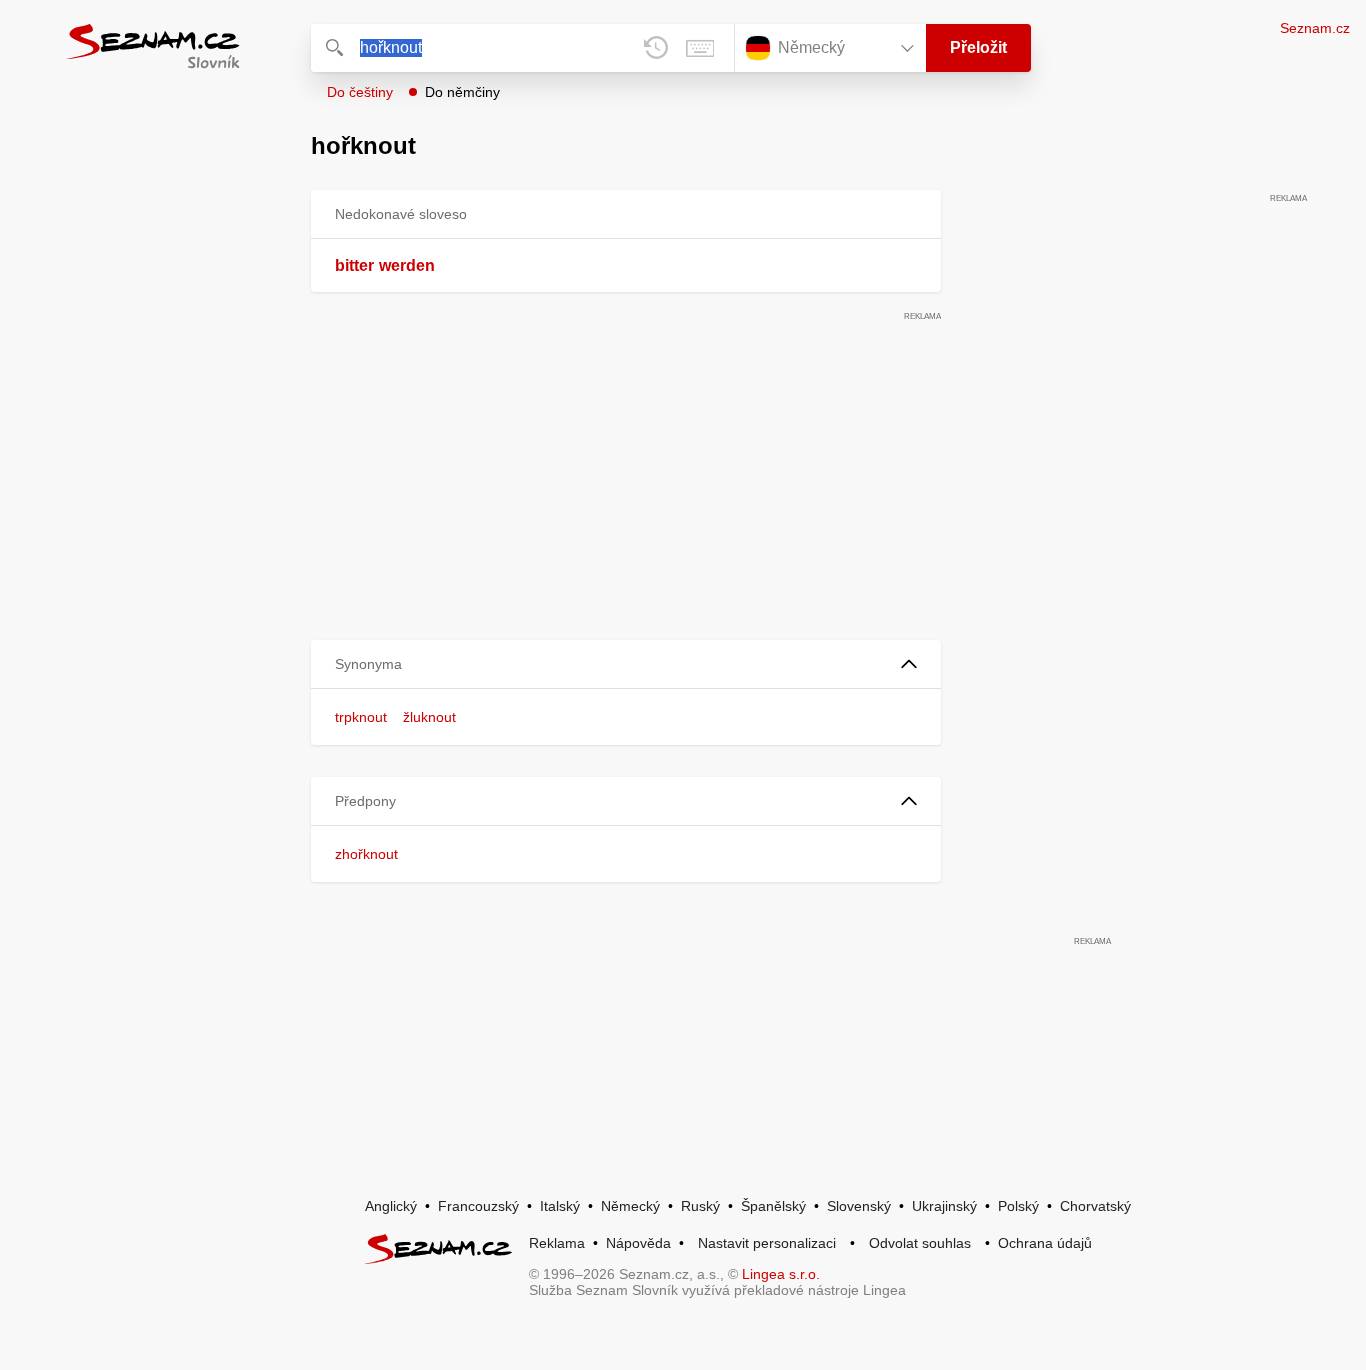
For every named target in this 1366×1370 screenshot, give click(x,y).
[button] (626, 664)
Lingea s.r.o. (781, 1274)
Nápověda (638, 1243)
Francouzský (478, 1206)
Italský (560, 1206)
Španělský (773, 1206)
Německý (630, 1206)
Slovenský (859, 1206)
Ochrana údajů (1045, 1243)
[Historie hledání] (656, 48)
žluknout (429, 717)
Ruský (700, 1206)
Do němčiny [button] (462, 92)
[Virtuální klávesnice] (700, 48)
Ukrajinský (944, 1206)
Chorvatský (1095, 1206)
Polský (1018, 1206)
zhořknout (366, 854)
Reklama (557, 1243)
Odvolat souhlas (920, 1243)
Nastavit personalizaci (767, 1243)
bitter (354, 265)
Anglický (391, 1206)
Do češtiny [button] (360, 92)
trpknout (361, 717)
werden (407, 265)
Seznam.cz (1315, 28)
